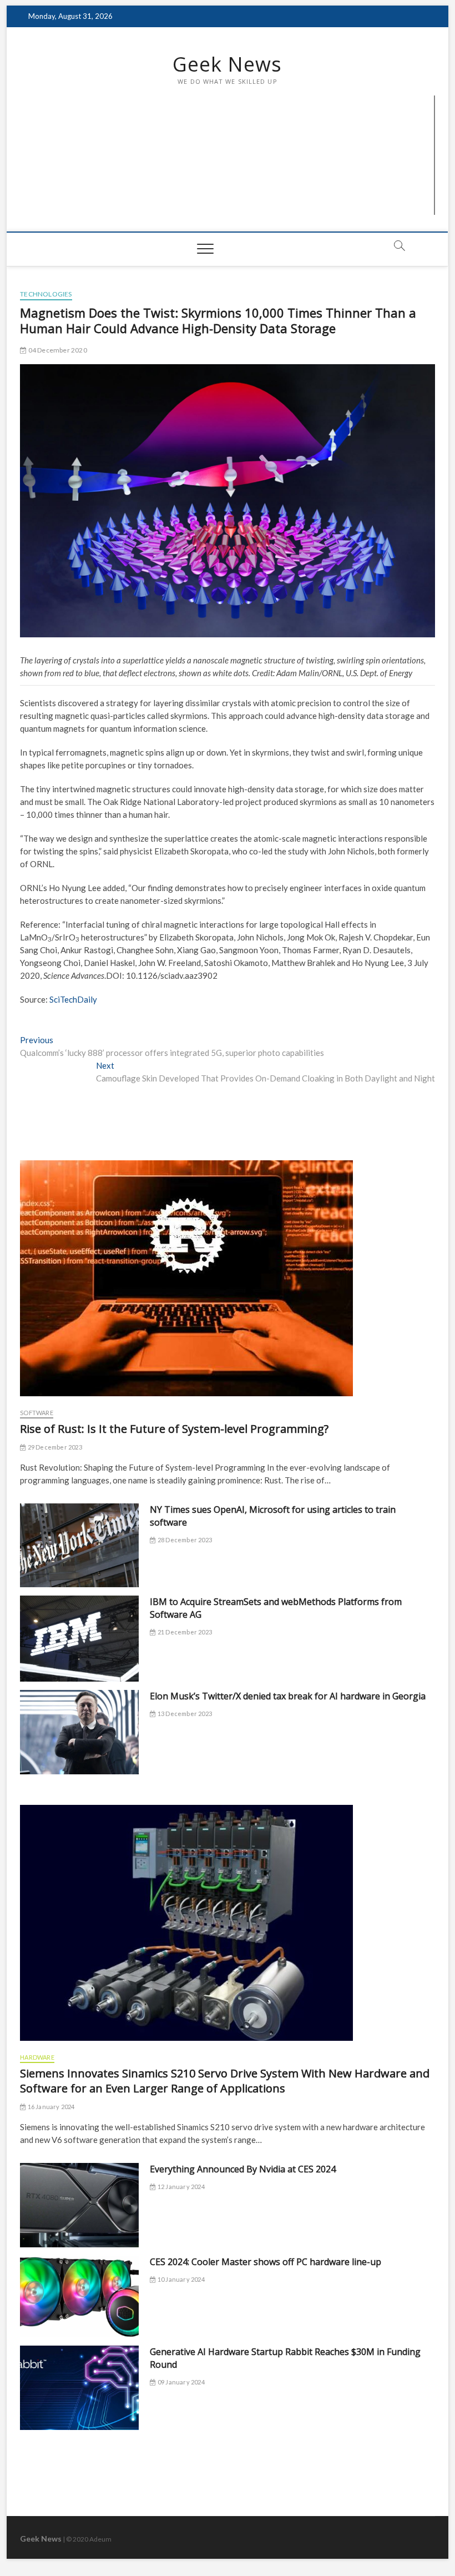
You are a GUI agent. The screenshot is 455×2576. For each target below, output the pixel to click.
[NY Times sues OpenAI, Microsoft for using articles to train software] (79, 1546)
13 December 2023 (184, 1714)
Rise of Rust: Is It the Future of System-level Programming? (174, 1429)
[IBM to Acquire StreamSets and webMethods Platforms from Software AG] (79, 1639)
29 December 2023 (54, 1447)
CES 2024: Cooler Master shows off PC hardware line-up (266, 2262)
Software (37, 1413)
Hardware (37, 2057)
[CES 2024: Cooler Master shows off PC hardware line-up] (79, 2296)
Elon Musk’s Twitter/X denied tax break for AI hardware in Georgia (288, 1696)
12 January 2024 (180, 2187)
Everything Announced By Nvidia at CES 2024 (243, 2169)
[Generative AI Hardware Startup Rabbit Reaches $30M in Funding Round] (79, 2388)
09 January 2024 (180, 2382)
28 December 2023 (184, 1540)
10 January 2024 (180, 2279)
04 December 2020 (57, 350)
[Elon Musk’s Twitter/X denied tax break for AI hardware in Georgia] (79, 1732)
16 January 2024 (50, 2107)
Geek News (227, 64)
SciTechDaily (73, 999)
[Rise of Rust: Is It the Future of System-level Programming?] (228, 1278)
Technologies (46, 294)
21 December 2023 (184, 1632)
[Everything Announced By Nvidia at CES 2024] (79, 2205)
